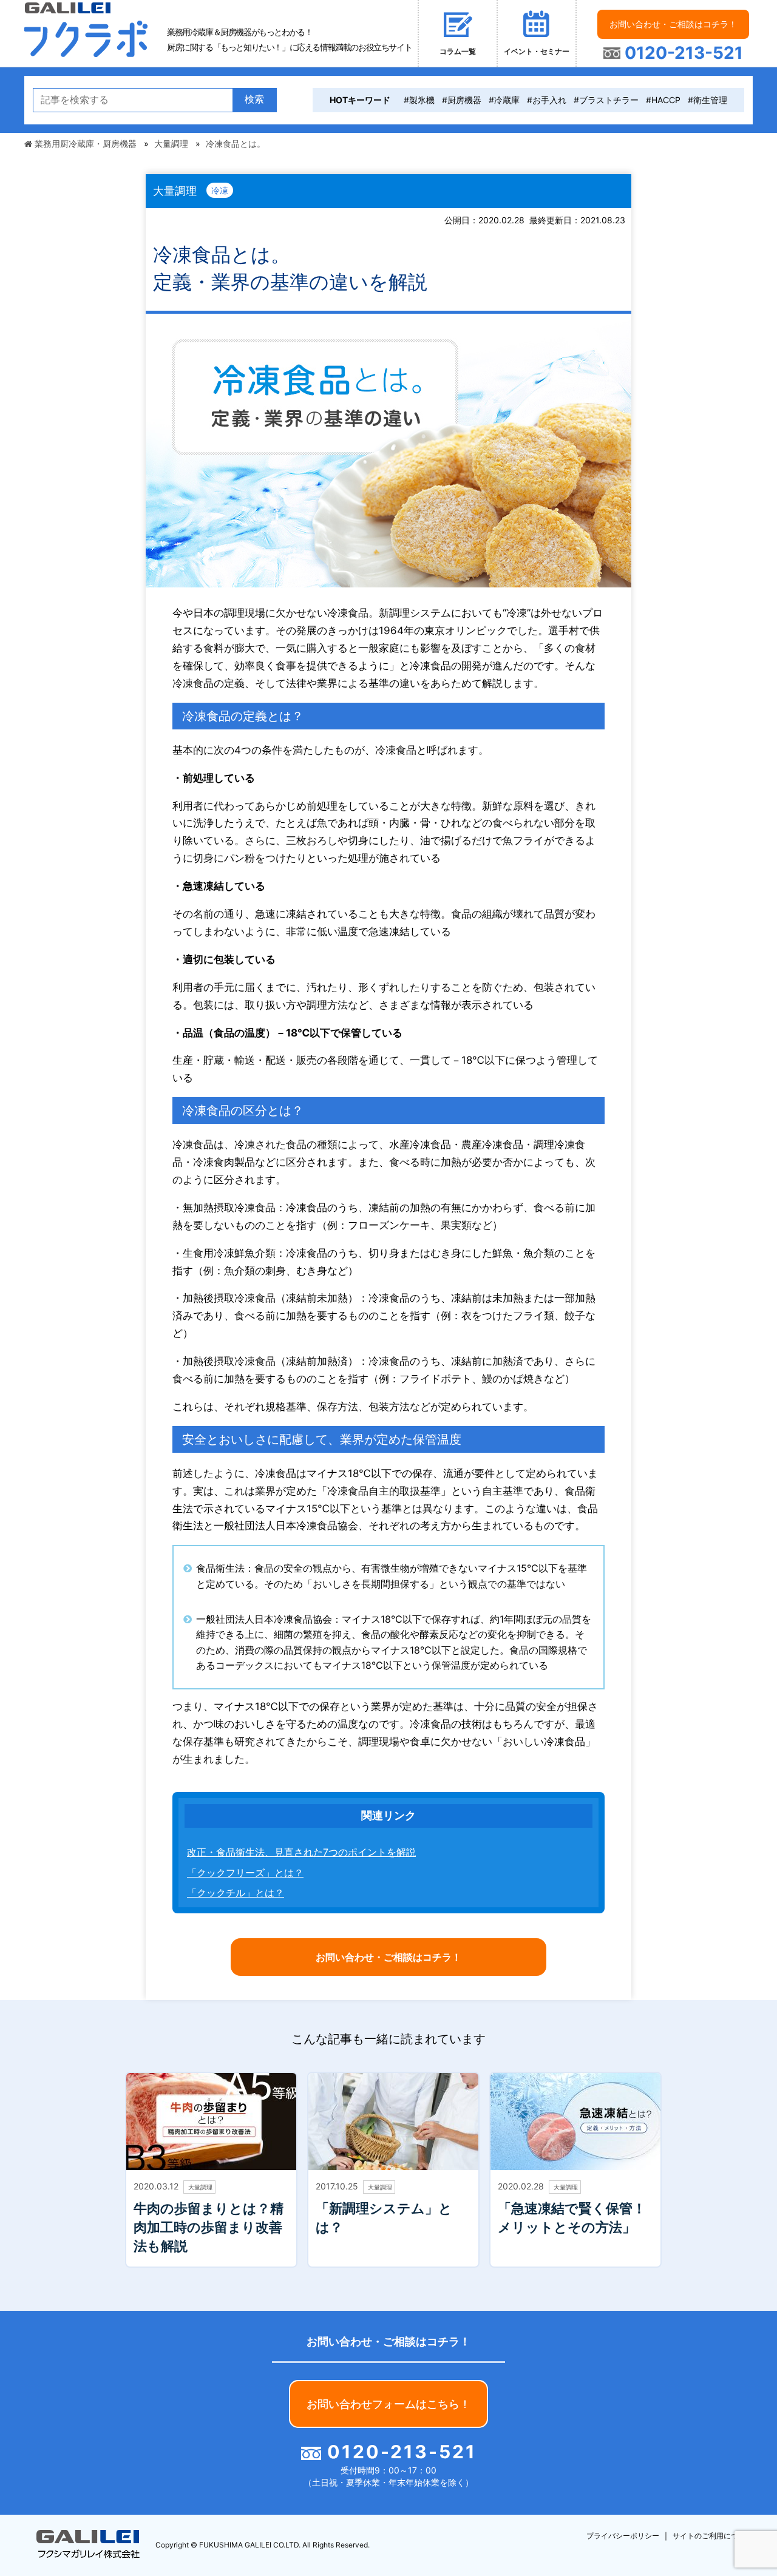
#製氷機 (419, 100)
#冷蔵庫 (504, 100)
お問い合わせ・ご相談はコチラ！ (673, 24)
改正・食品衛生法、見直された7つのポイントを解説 (301, 1852)
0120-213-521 (682, 53)
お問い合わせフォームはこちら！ (388, 2404)
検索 (254, 99)
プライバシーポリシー (623, 2536)
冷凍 (220, 190)
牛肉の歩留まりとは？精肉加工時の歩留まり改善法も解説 (209, 2227)
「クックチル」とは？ (236, 1893)
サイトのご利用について (713, 2536)
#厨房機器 (462, 100)
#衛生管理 (707, 100)
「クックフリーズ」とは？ (245, 1873)
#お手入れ (547, 100)
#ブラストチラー (606, 100)
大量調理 (200, 2187)
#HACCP (663, 100)
